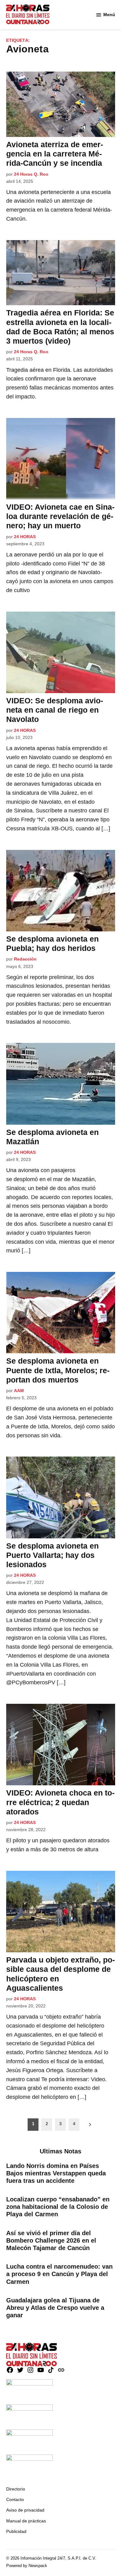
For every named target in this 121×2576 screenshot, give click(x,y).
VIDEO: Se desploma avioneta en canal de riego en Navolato (55, 710)
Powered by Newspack (27, 2566)
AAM (19, 1391)
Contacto (15, 2499)
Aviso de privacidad (25, 2510)
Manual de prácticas (26, 2521)
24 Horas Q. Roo (31, 174)
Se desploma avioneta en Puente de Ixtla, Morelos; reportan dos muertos (58, 1370)
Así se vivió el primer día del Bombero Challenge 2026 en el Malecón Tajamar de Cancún (51, 2240)
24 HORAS (25, 537)
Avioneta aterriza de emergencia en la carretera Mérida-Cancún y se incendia (55, 154)
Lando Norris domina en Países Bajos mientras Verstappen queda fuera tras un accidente (56, 2173)
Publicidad (16, 2531)
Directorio (16, 2489)
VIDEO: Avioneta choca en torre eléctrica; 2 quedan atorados (60, 1802)
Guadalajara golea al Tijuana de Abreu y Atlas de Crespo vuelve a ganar (55, 2308)
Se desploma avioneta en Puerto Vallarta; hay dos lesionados (52, 1555)
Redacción (25, 959)
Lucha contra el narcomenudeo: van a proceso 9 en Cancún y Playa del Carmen (59, 2274)
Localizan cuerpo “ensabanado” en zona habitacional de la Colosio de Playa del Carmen (58, 2207)
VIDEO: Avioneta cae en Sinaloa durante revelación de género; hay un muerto (60, 516)
